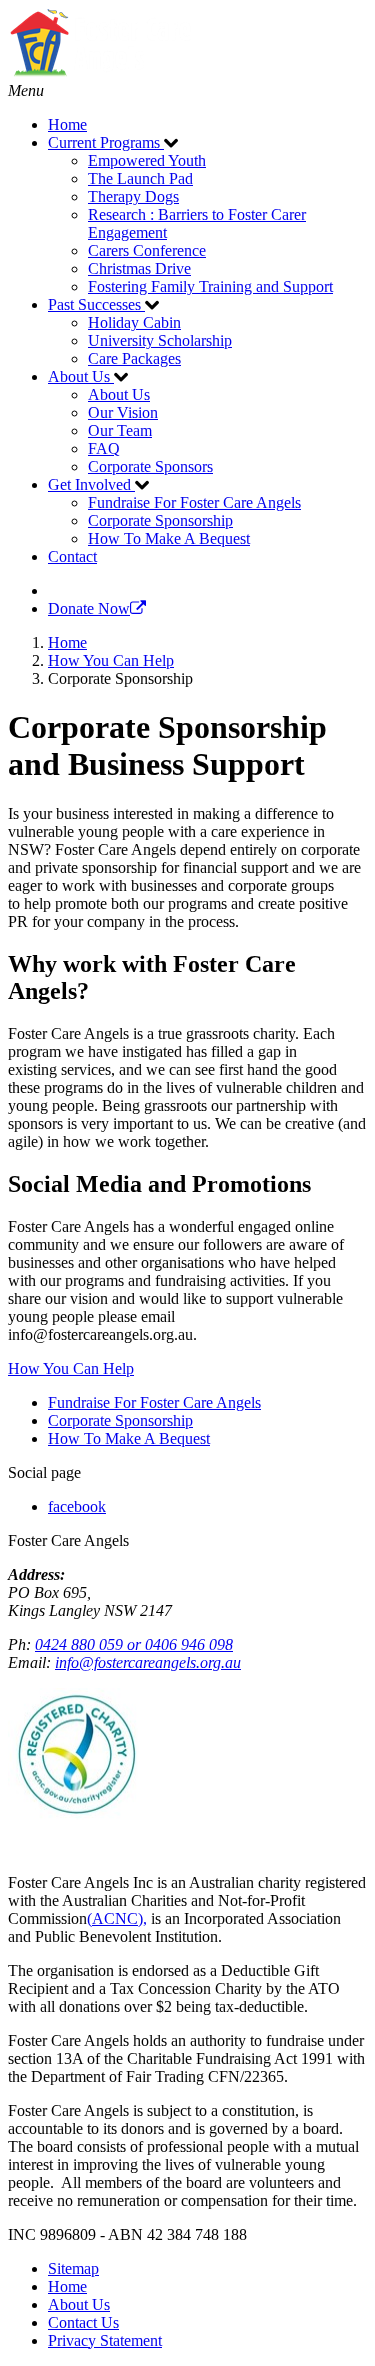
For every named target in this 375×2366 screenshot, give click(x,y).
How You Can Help (71, 1368)
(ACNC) (115, 1918)
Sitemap (73, 2268)
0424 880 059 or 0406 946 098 (134, 1644)
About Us (79, 2304)
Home (67, 2286)
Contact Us (83, 2322)
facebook (77, 1506)
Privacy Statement (105, 2340)
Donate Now (89, 608)
